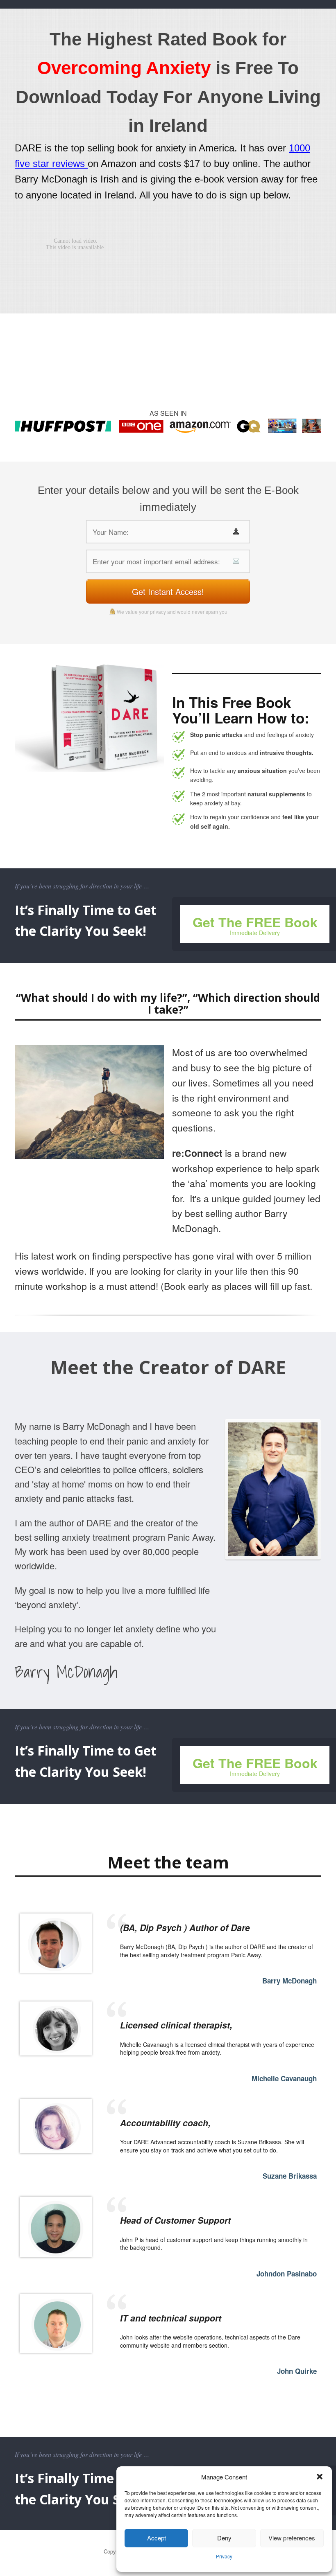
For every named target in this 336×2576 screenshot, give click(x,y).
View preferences (292, 2538)
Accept (157, 2538)
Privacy (224, 2556)
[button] (320, 2477)
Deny (224, 2538)
